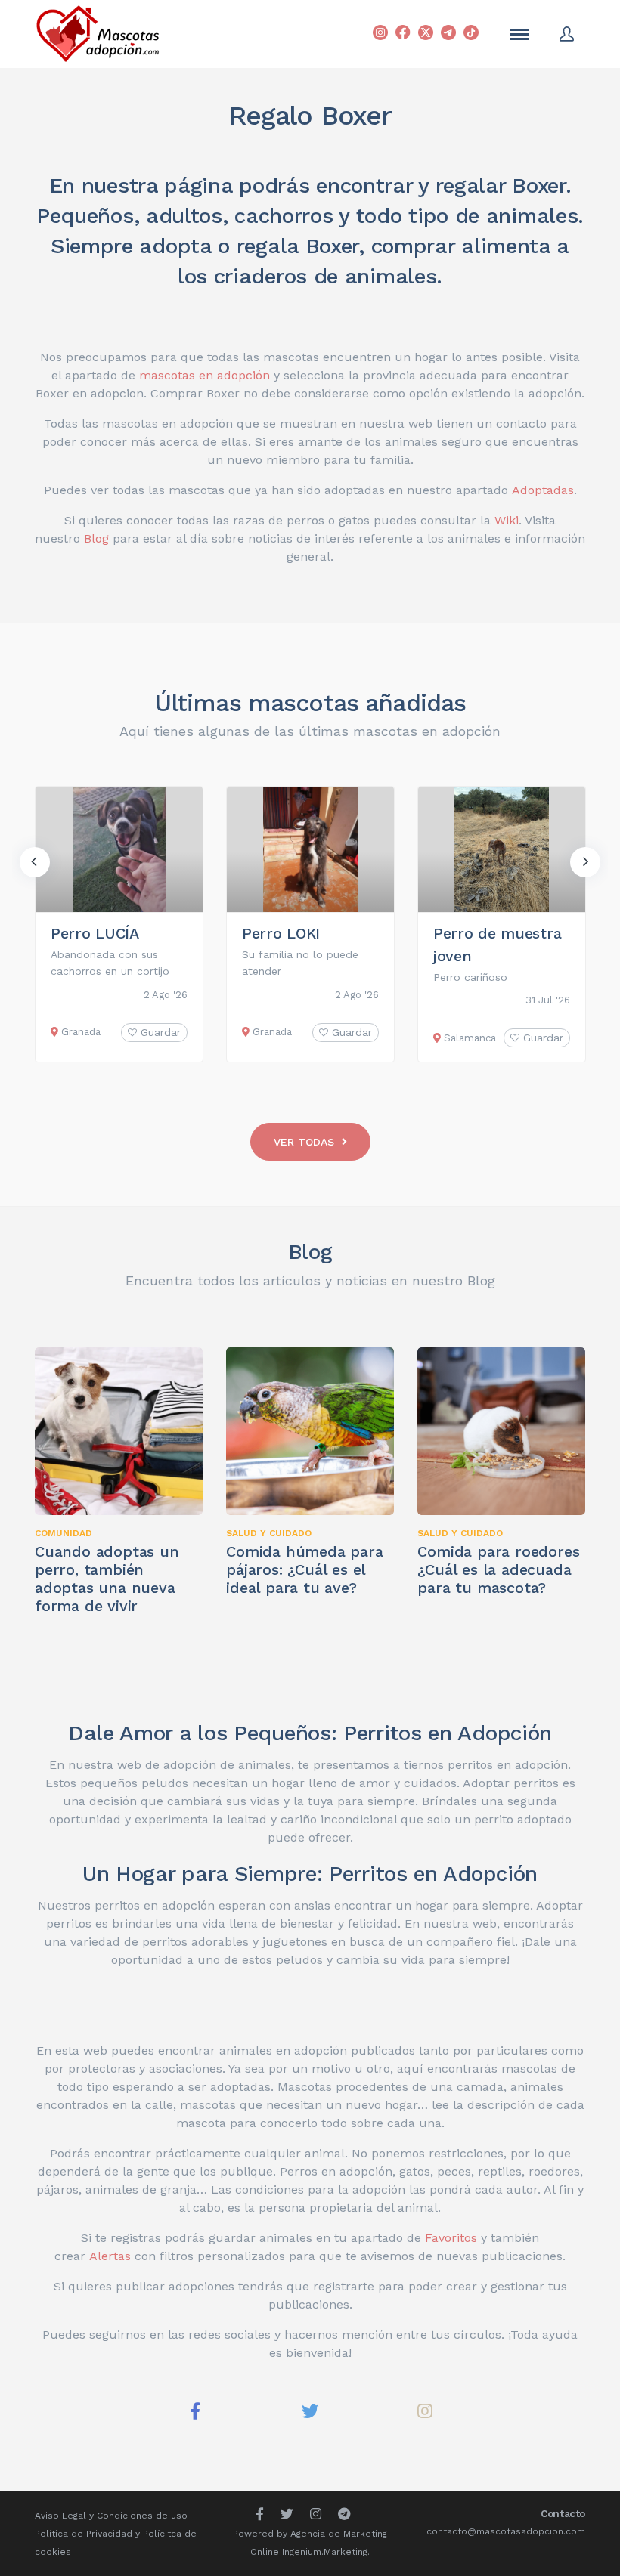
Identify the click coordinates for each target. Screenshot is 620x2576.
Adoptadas (543, 490)
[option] (119, 924)
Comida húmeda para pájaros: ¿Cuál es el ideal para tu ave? (304, 1569)
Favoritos (451, 2238)
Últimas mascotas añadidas (310, 703)
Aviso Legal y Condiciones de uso (111, 2516)
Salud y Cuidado (269, 1533)
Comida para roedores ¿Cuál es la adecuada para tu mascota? (498, 1569)
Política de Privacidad (84, 2534)
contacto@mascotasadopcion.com (506, 2531)
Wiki (507, 520)
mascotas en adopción (205, 375)
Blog (96, 538)
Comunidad (64, 1533)
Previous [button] (35, 862)
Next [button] (585, 862)
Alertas (110, 2256)
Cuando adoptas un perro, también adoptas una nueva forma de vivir (107, 1579)
